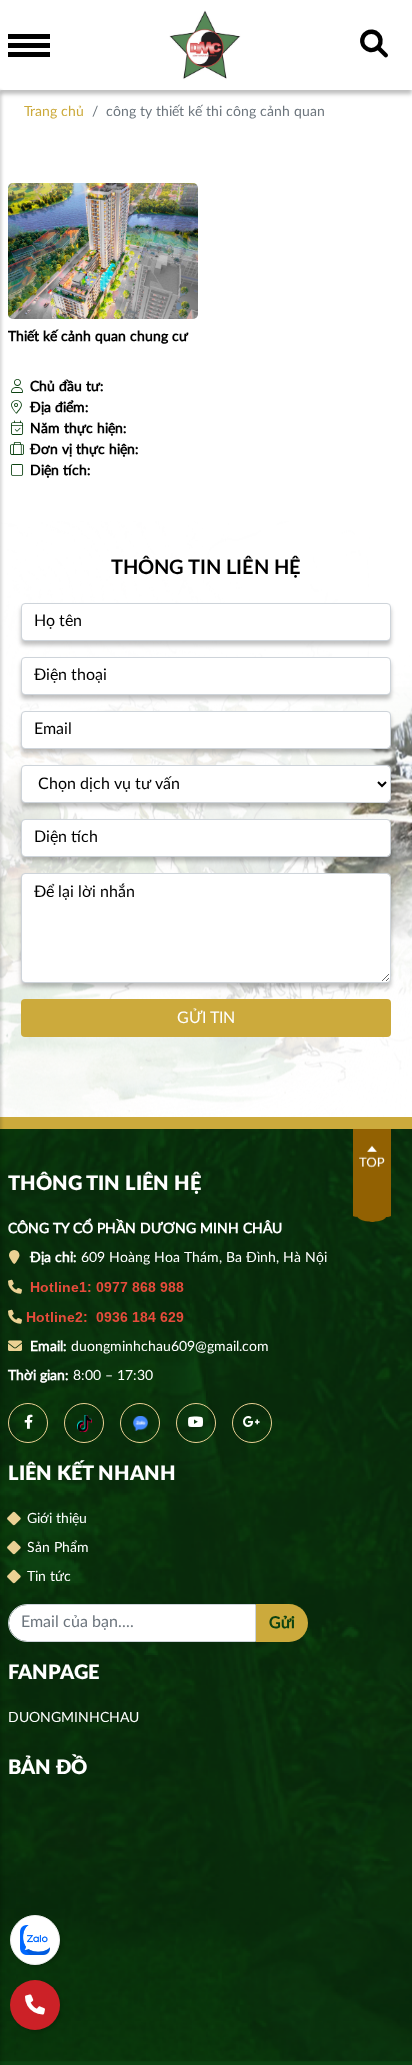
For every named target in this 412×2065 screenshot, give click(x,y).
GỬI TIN (206, 1018)
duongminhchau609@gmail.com (172, 1347)
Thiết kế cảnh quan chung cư (98, 337)
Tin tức (47, 1577)
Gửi (282, 1623)
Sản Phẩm (56, 1548)
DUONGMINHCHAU (73, 1718)
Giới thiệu (55, 1519)
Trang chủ (54, 112)
